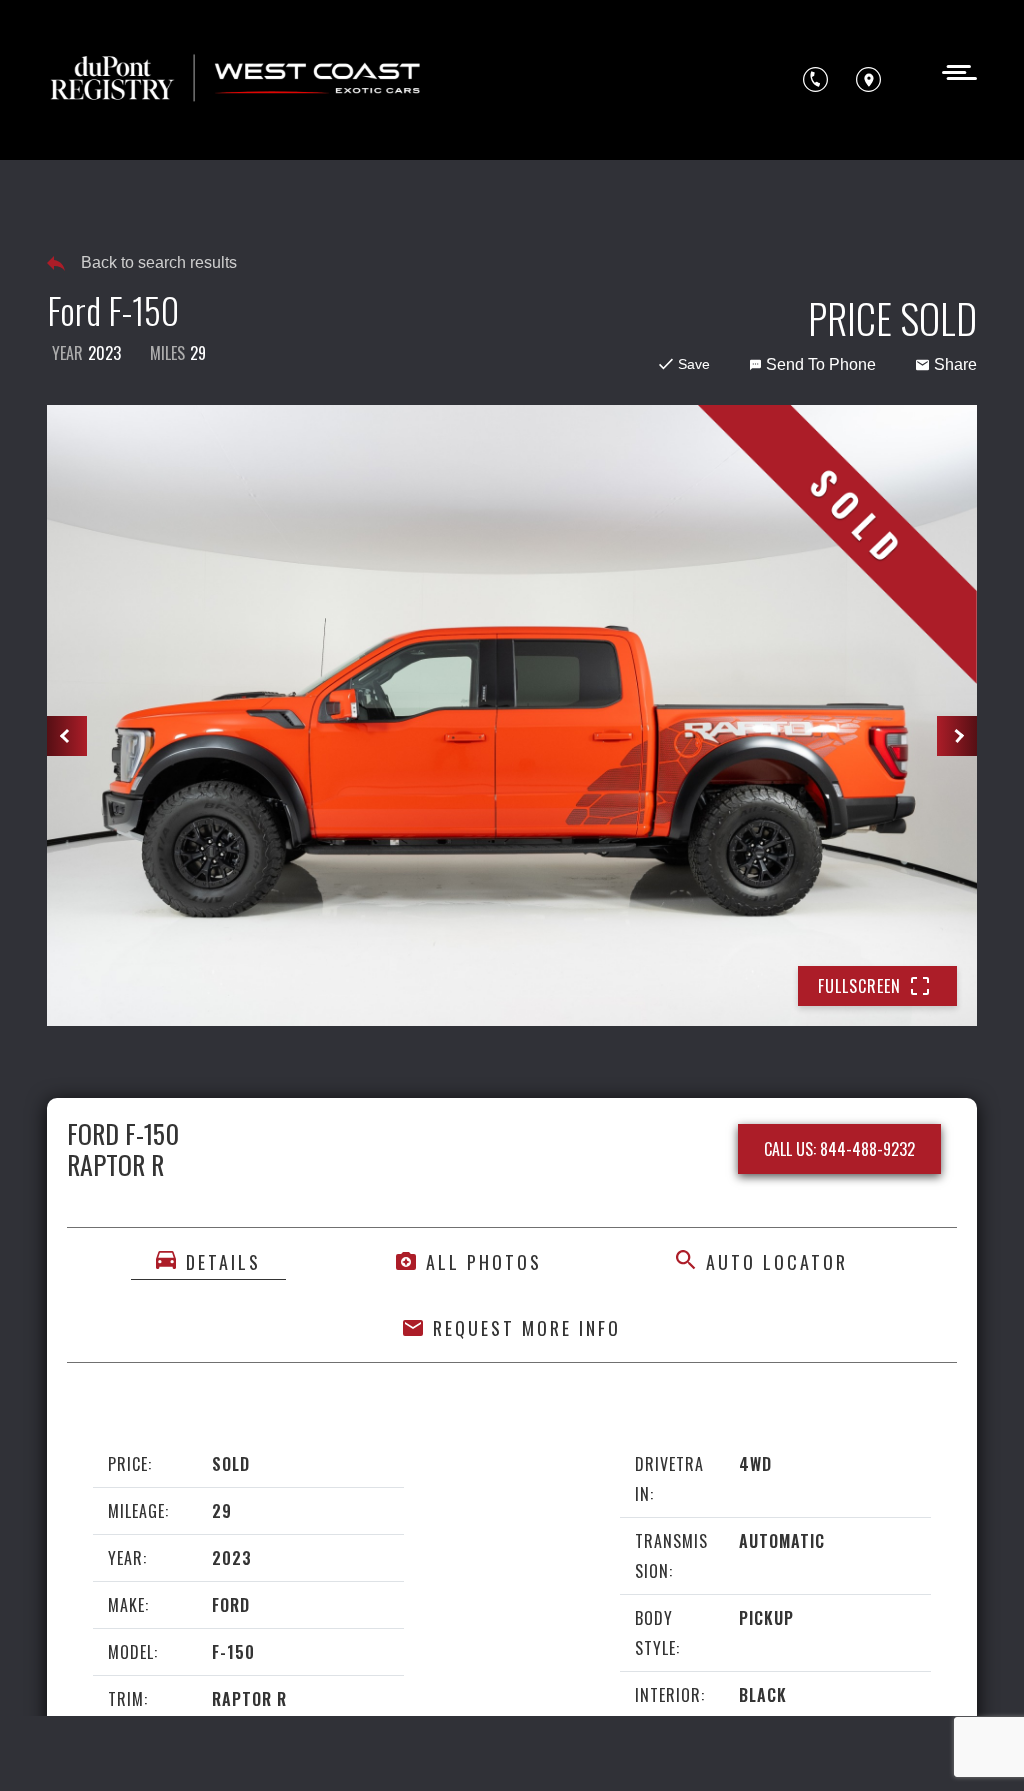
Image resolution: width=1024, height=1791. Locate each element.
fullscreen (859, 986)
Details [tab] (223, 1262)
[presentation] (67, 736)
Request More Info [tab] (527, 1328)
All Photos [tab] (484, 1262)
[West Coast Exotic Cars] (237, 80)
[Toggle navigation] (953, 70)
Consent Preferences (208, 1748)
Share (955, 364)
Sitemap (327, 1748)
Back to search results (159, 262)
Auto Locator (777, 1262)
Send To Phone (821, 364)
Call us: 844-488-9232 (839, 1149)
